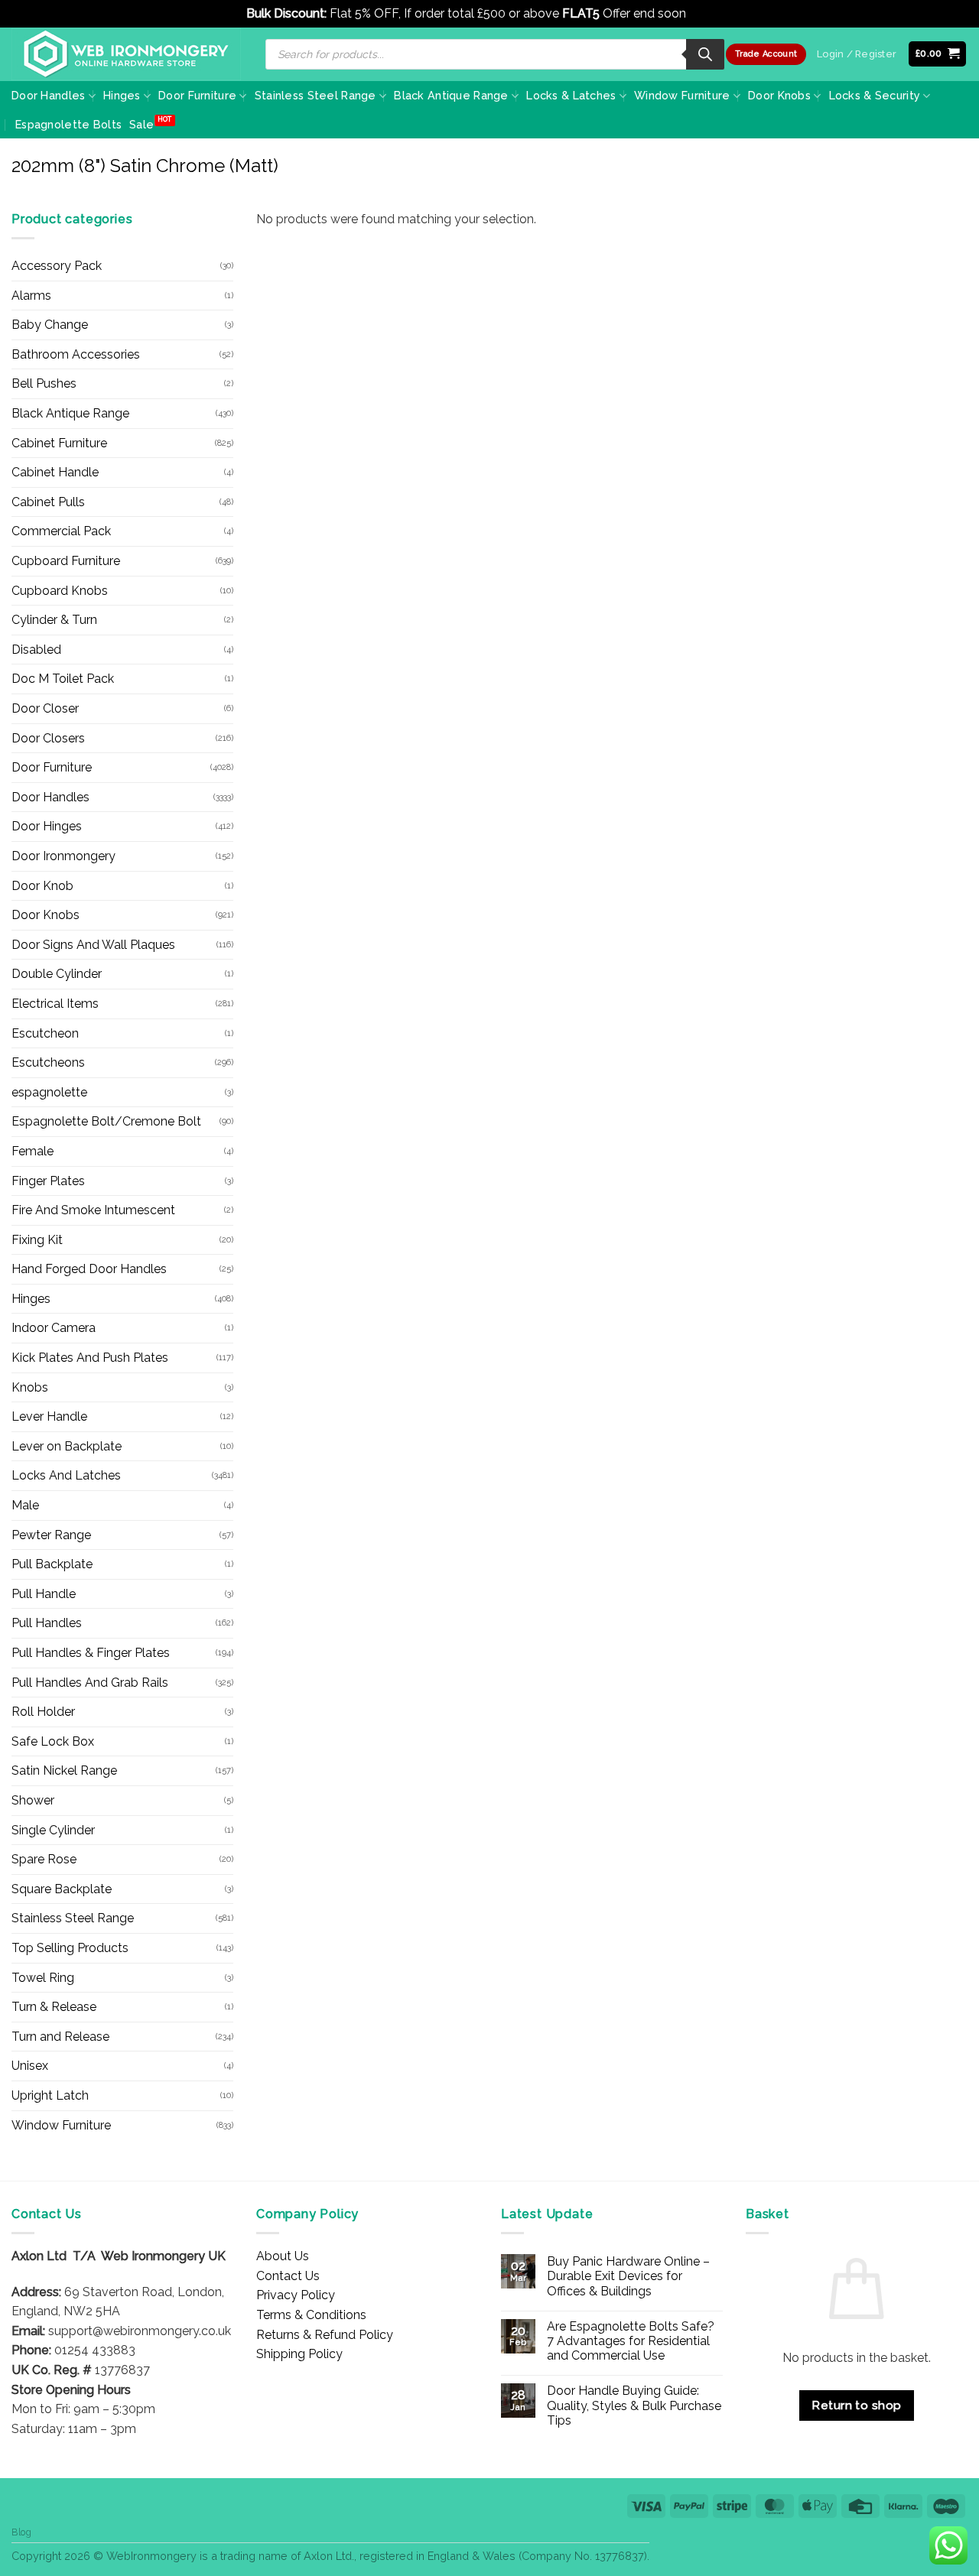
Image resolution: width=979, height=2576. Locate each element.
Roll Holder (43, 1712)
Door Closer (45, 708)
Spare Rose (44, 1859)
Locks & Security (875, 95)
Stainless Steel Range (315, 95)
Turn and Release (60, 2037)
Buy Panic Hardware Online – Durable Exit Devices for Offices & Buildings (628, 2276)
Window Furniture (682, 95)
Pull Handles (47, 1623)
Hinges (122, 95)
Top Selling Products (70, 1948)
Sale (141, 124)
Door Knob (42, 886)
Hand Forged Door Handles (89, 1269)
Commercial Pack (61, 531)
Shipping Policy (299, 2354)
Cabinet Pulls (48, 502)
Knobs (30, 1387)
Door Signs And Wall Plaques (93, 945)
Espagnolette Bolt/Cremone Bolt (106, 1121)
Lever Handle (49, 1416)
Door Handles (48, 95)
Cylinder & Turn (54, 620)
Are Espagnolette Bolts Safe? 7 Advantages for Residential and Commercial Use (631, 2341)
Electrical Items (55, 1004)
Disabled (36, 650)
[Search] (705, 54)
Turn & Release (54, 2007)
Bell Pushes (44, 383)
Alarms (31, 296)
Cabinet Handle (55, 472)
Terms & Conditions (311, 2315)
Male (25, 1505)
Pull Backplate (52, 1564)
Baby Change (50, 325)
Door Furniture (197, 95)
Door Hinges (47, 826)
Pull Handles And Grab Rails (90, 1683)
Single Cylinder (53, 1830)
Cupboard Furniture (66, 561)
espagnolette (49, 1092)
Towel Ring (43, 1978)
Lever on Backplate (67, 1446)
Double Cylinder (57, 974)
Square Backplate (62, 1889)
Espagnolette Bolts (68, 124)
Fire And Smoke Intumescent (93, 1210)
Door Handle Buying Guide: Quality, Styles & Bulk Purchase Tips (634, 2405)
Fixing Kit (37, 1240)
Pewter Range (51, 1535)
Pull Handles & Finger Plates (91, 1653)
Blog (21, 2532)
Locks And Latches (66, 1475)
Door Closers (48, 738)
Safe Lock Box (53, 1741)
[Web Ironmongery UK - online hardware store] (126, 54)
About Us (283, 2256)
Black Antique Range (451, 95)
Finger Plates (48, 1181)
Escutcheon (45, 1033)
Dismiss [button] (711, 13)
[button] (938, 54)
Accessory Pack (57, 266)
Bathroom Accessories (76, 354)
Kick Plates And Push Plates (90, 1358)
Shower (33, 1800)
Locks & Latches (571, 95)
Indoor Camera (54, 1328)
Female (33, 1151)
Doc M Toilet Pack (63, 679)
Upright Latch (50, 2095)
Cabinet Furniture (59, 443)
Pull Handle (44, 1594)
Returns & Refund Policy (325, 2335)
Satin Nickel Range (64, 1770)
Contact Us (288, 2276)
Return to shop (857, 2405)
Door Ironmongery (63, 856)
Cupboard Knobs (60, 591)
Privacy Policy (296, 2295)
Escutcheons (48, 1062)
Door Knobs (779, 95)
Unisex (30, 2066)
